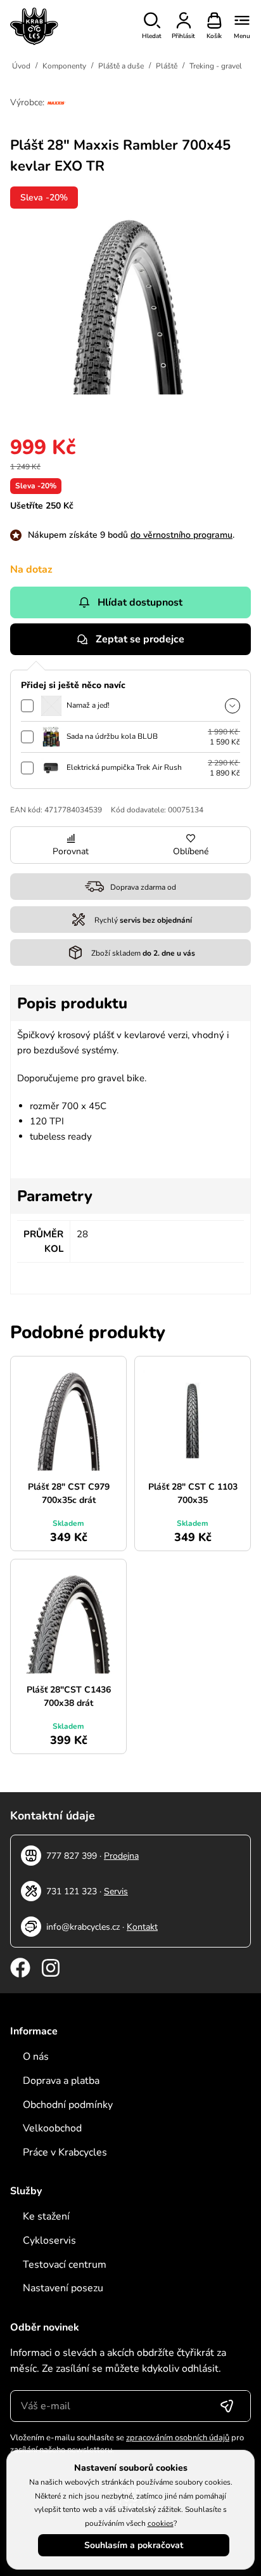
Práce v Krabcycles (65, 2152)
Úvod (21, 66)
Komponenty (64, 66)
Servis (116, 1891)
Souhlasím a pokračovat (134, 2545)
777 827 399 (72, 1856)
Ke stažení (46, 2216)
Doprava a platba (61, 2081)
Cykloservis (49, 2241)
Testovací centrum (65, 2265)
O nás (36, 2057)
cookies (161, 2523)
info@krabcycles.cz (83, 1927)
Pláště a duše (121, 66)
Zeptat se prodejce (140, 639)
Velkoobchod (52, 2128)
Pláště (167, 66)
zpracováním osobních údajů (178, 2438)
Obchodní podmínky (68, 2105)
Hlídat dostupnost (140, 602)
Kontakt (142, 1927)
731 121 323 (72, 1891)
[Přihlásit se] (227, 2406)
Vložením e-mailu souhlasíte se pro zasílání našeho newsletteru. (127, 2444)
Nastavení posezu (63, 2288)
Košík (214, 36)
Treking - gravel (216, 66)
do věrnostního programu (181, 535)
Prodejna (121, 1856)
